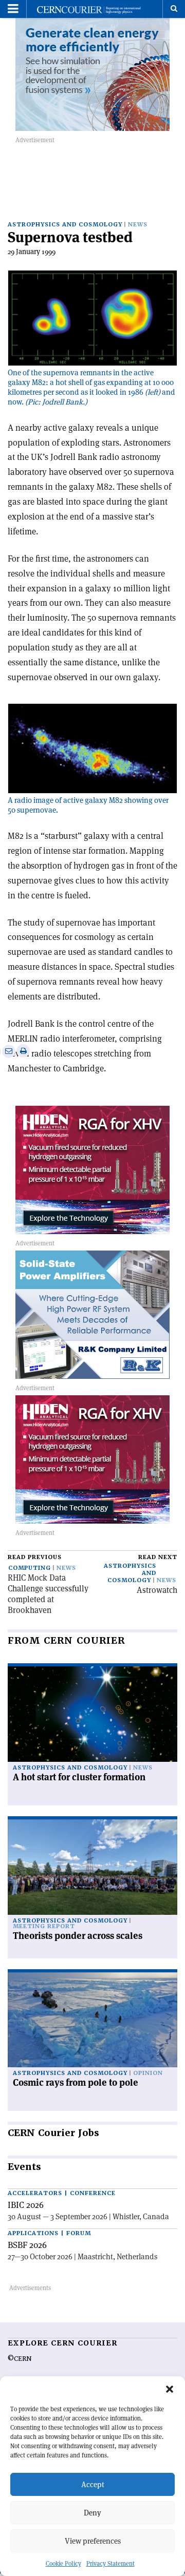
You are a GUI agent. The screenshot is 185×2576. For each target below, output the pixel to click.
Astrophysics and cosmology (65, 225)
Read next (158, 1557)
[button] (170, 2389)
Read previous (35, 1557)
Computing (30, 1568)
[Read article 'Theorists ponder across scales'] (92, 1867)
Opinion (148, 2073)
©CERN (20, 2359)
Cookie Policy (63, 2563)
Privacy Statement (110, 2563)
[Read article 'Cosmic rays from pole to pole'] (92, 2020)
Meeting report (44, 1926)
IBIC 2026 (26, 2205)
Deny (92, 2513)
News (138, 225)
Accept (93, 2484)
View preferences (93, 2541)
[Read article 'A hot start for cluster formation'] (92, 1714)
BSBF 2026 (27, 2245)
